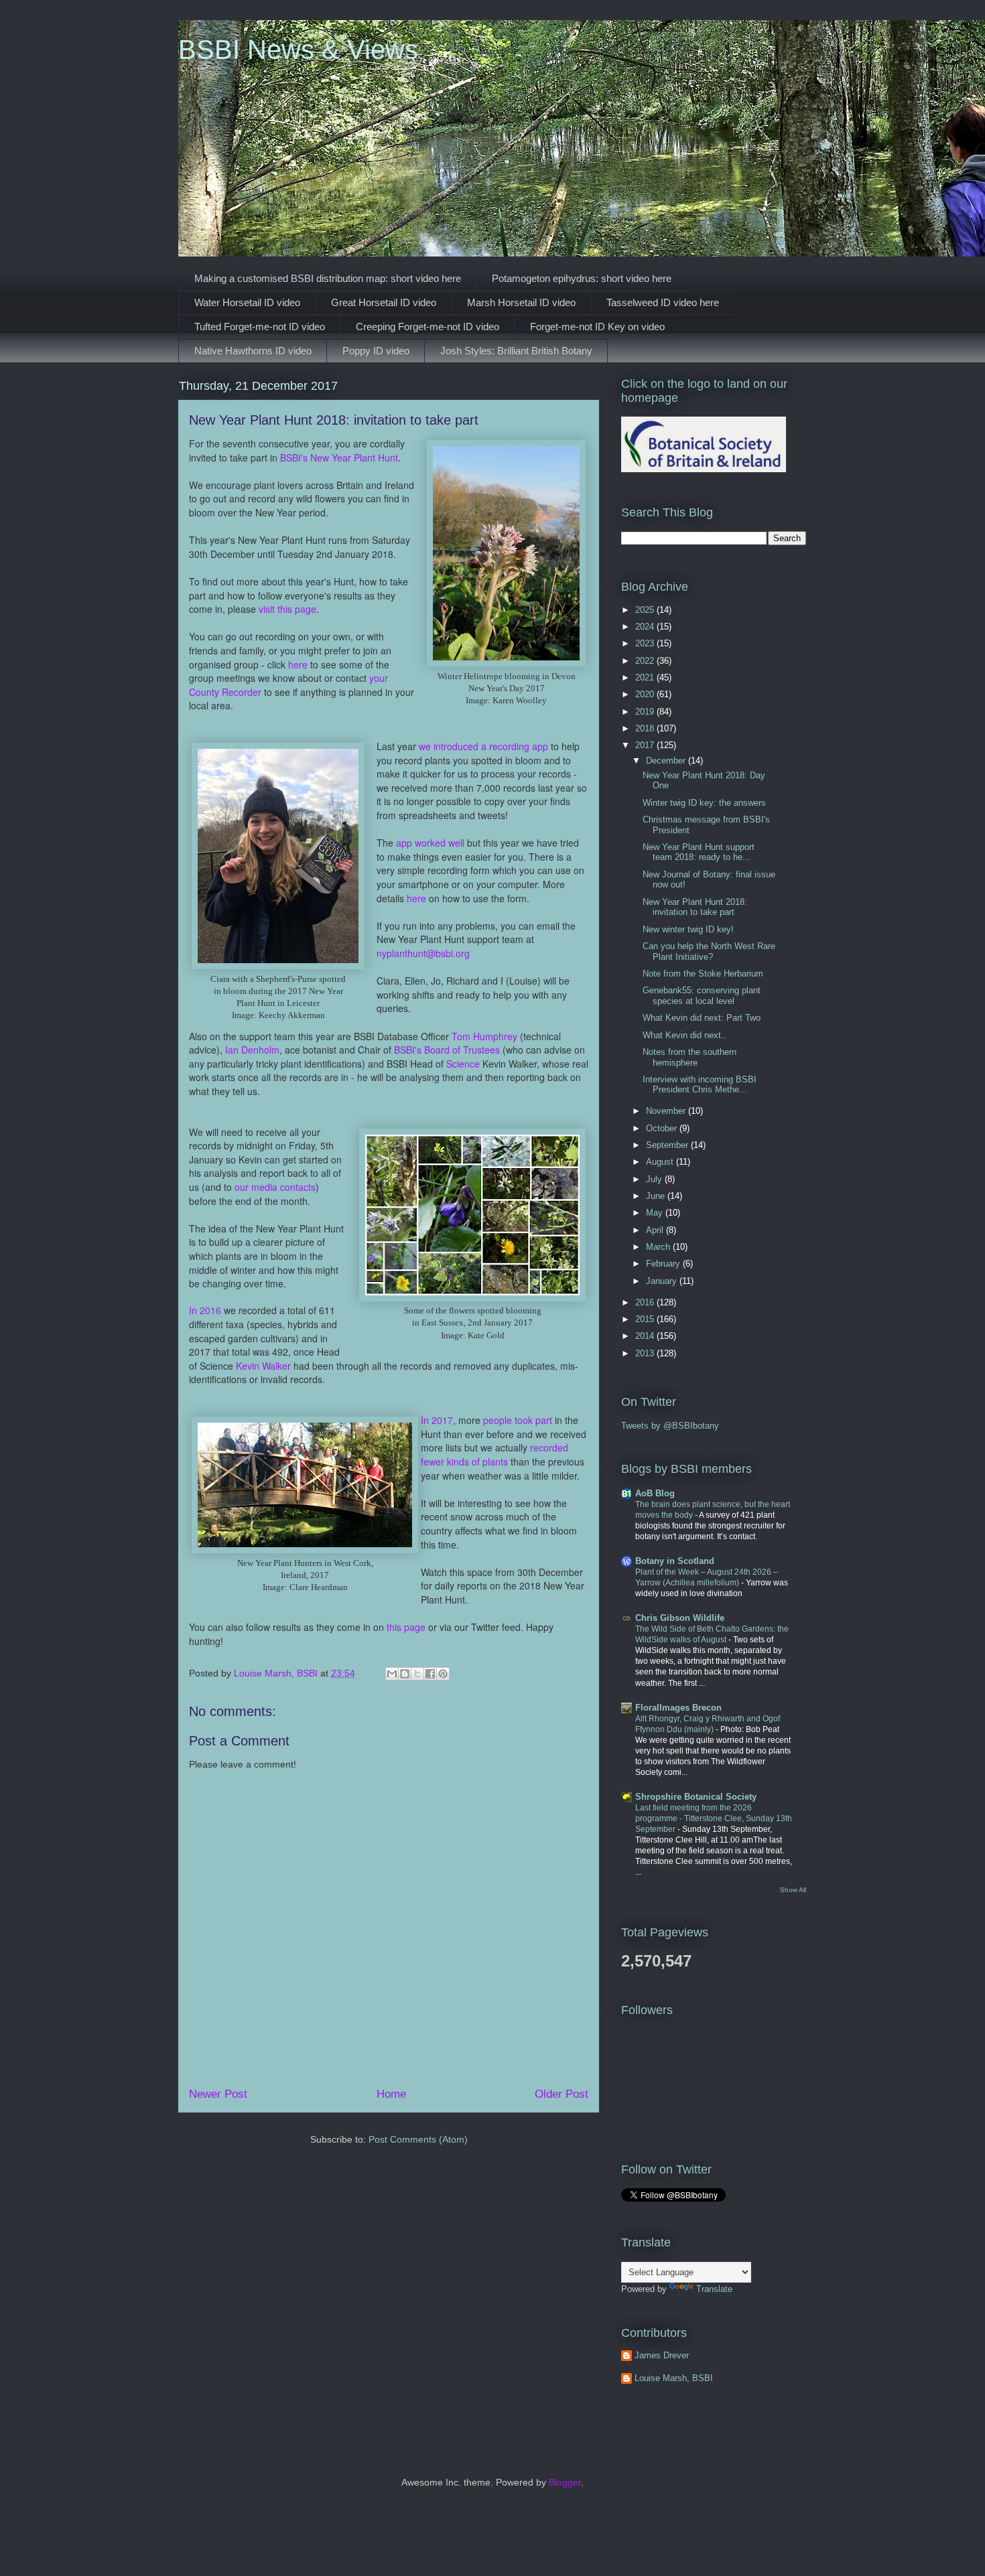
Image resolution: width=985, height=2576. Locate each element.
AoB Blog (655, 1493)
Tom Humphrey (484, 1036)
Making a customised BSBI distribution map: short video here (328, 278)
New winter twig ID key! (688, 929)
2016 (646, 1302)
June (657, 1196)
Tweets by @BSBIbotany (670, 1426)
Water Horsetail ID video (247, 302)
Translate (714, 2289)
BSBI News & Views (298, 50)
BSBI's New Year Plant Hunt (339, 457)
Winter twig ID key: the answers (704, 803)
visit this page (287, 609)
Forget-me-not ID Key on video (597, 327)
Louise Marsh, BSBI (674, 2378)
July (655, 1179)
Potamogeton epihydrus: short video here (582, 278)
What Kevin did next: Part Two (702, 1018)
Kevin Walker (263, 1366)
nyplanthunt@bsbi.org (423, 953)
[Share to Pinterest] (443, 1674)
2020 (646, 694)
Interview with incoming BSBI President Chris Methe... (700, 1085)
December (667, 761)
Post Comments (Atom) (418, 2139)
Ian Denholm (252, 1050)
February (664, 1264)
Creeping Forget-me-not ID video (428, 327)
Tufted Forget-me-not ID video (260, 327)
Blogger (565, 2482)
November (667, 1111)
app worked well (430, 843)
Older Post (562, 2094)
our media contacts (275, 1187)
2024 (646, 627)
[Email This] (392, 1674)
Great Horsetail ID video (384, 302)
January (663, 1281)
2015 (646, 1319)
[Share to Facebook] (430, 1674)
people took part (518, 1420)
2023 (646, 643)
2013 (646, 1353)
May (656, 1213)
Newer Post (218, 2094)
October (663, 1128)
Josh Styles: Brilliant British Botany (516, 351)
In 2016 (205, 1310)
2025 (646, 610)
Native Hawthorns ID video (253, 351)
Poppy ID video (376, 351)
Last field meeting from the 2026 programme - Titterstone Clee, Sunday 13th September (714, 1818)
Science (463, 1064)
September (668, 1145)
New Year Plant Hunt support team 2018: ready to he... (699, 852)
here (298, 664)
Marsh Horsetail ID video (521, 302)
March (659, 1247)
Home (391, 2094)
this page (406, 1627)
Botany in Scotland (675, 1561)
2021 (646, 677)
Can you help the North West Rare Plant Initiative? (709, 951)
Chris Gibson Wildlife (680, 1618)
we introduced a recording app (483, 746)
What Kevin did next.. (684, 1035)
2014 (646, 1336)
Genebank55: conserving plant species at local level (702, 996)
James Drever (662, 2355)
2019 (646, 712)
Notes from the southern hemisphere (689, 1057)
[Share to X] (417, 1674)
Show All (793, 1890)
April (656, 1230)
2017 (646, 745)
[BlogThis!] (405, 1674)
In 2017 (437, 1420)
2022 (646, 661)
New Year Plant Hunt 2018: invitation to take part (695, 907)
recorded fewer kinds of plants (495, 1454)
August (661, 1162)
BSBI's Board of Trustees (447, 1050)
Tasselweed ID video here (663, 302)
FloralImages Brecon (678, 1708)
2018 (646, 728)
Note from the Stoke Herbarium (703, 974)
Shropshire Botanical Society (696, 1797)
